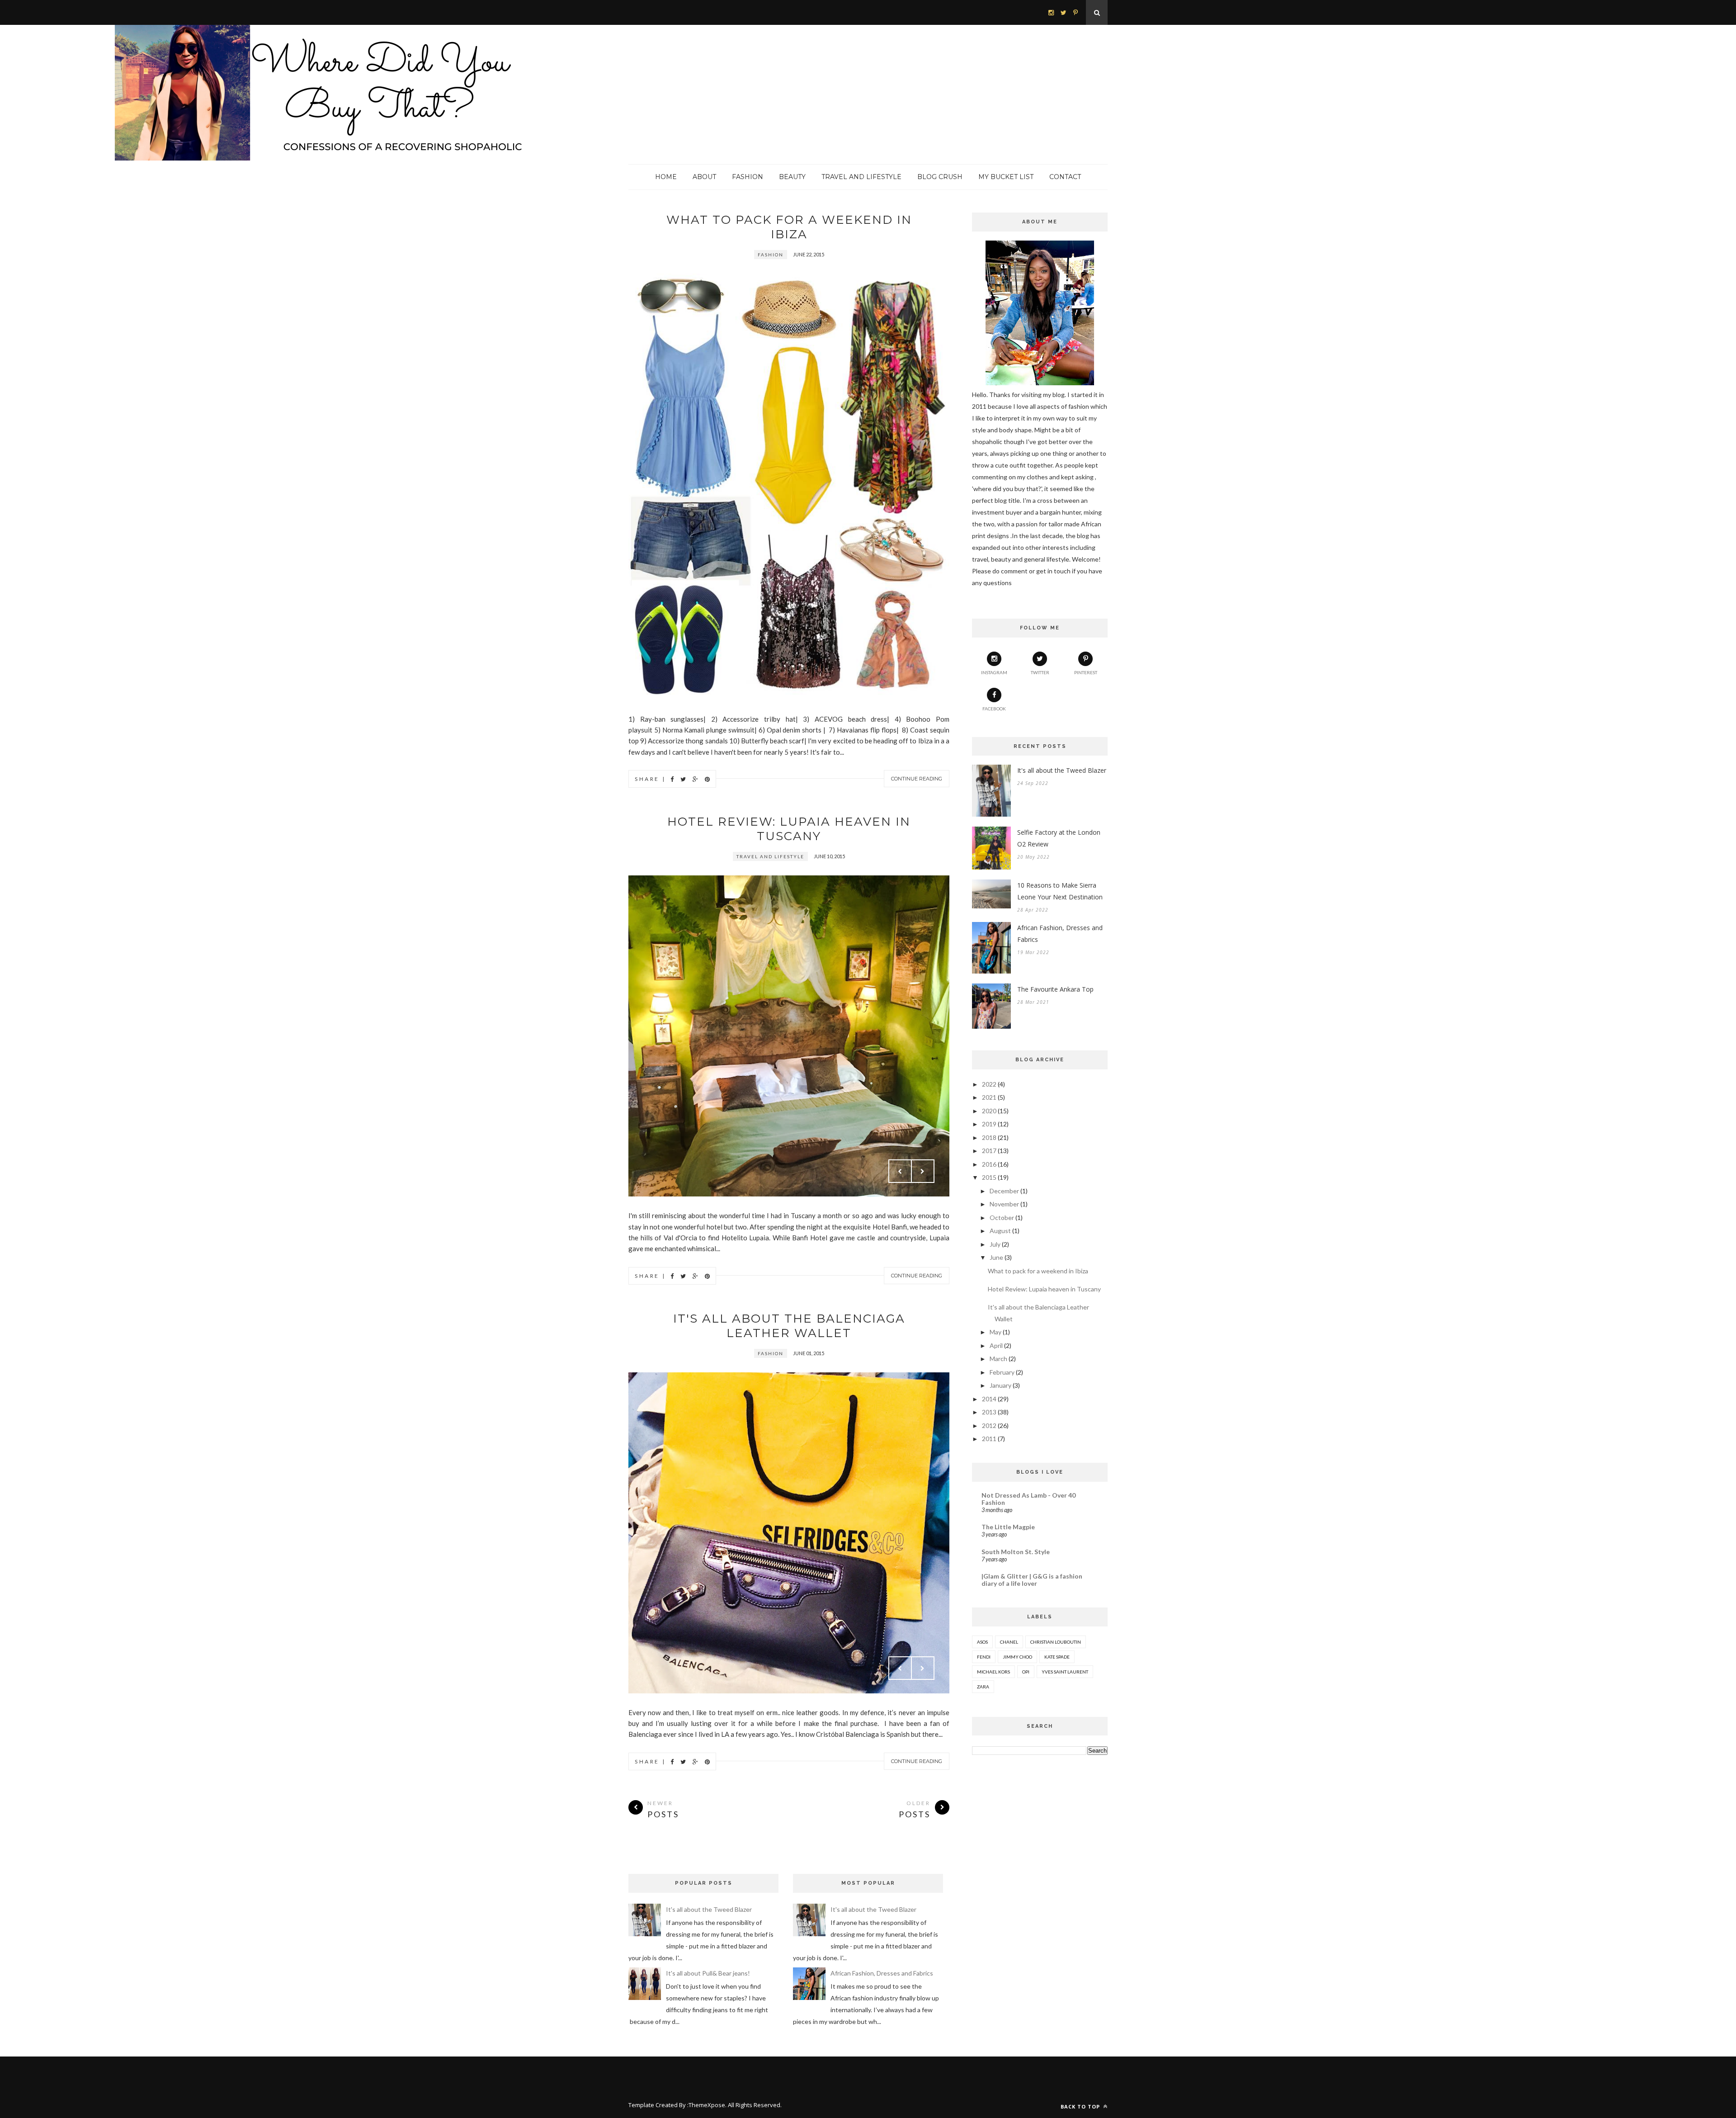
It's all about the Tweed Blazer (1062, 770)
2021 (989, 1097)
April (996, 1345)
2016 (989, 1164)
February (1002, 1372)
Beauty (792, 177)
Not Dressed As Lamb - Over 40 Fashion (1028, 1499)
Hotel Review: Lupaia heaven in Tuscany (789, 829)
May (995, 1332)
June (996, 1257)
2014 (989, 1399)
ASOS (982, 1642)
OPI (1026, 1672)
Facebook (994, 709)
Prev (900, 1171)
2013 (989, 1412)
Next (923, 1171)
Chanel (1009, 1642)
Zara (983, 1687)
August (1000, 1231)
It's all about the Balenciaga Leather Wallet (789, 1326)
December (1004, 1191)
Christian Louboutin (1056, 1642)
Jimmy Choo (1017, 1657)
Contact (1065, 177)
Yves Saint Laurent (1065, 1672)
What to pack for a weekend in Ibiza (789, 227)
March (998, 1359)
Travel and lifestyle (770, 856)
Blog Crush (940, 177)
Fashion (748, 177)
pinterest (1086, 672)
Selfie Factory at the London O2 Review (1059, 838)
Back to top (1081, 2106)
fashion (771, 255)
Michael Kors (993, 1672)
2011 (989, 1439)
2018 (989, 1137)
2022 (989, 1084)
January (1000, 1385)
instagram (994, 672)
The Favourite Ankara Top (1055, 989)
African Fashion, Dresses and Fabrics (1060, 934)
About (704, 177)
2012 (989, 1425)
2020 (989, 1111)
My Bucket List (1006, 177)
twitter (1040, 672)
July (995, 1244)
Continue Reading (917, 779)
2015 (989, 1177)
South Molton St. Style (1016, 1552)
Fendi (984, 1657)
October (1002, 1217)
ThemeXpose (707, 2105)
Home (666, 177)
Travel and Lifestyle (861, 177)
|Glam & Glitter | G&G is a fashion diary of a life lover (1032, 1580)
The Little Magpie (1008, 1527)
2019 (989, 1124)
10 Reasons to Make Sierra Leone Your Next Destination (1060, 891)
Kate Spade (1057, 1657)
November (1004, 1204)
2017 (989, 1151)
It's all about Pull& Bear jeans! (708, 1973)
